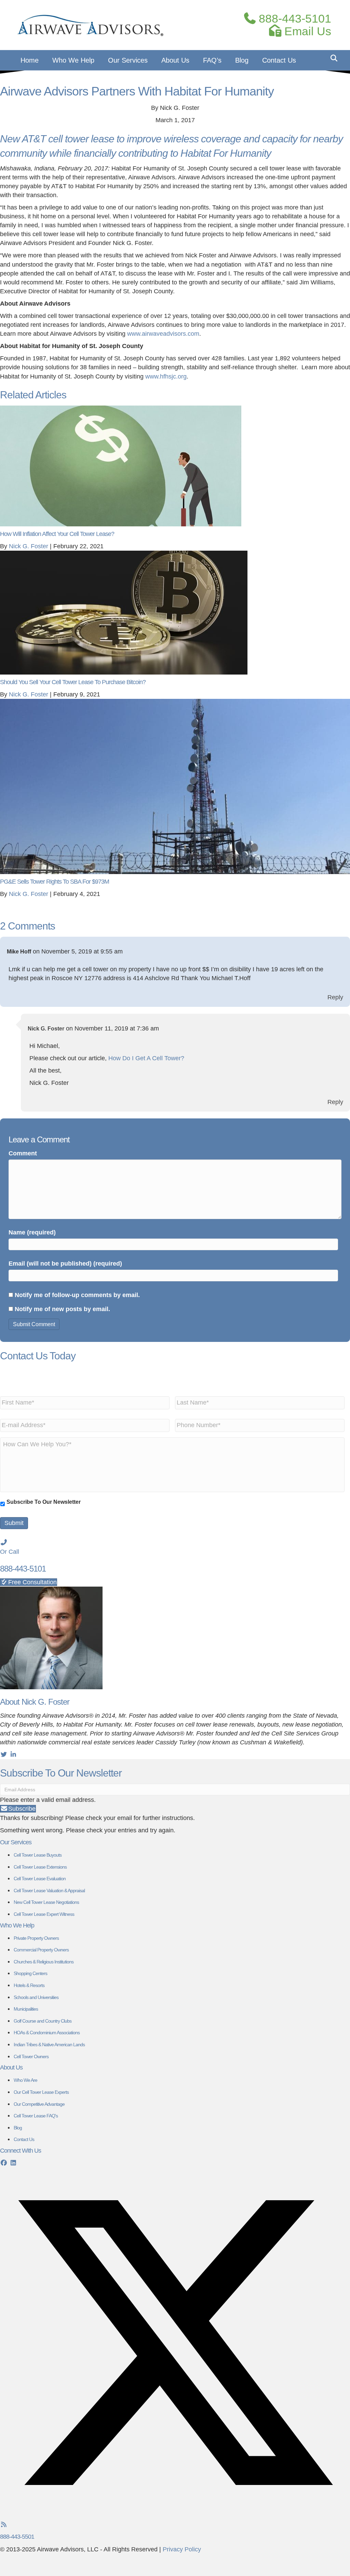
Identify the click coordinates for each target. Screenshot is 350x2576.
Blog (242, 60)
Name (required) (32, 1232)
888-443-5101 (293, 19)
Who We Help (73, 60)
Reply (335, 997)
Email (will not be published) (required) (65, 1264)
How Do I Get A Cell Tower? (146, 1058)
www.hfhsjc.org (166, 376)
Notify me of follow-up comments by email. (77, 1295)
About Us (175, 60)
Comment (23, 1153)
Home (30, 60)
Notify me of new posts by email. (62, 1309)
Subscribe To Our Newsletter (44, 1502)
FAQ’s (212, 60)
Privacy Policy (182, 2549)
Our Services (128, 60)
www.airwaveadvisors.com (163, 334)
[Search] (332, 58)
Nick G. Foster (46, 1029)
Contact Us (279, 60)
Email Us (306, 31)
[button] (18, 1809)
